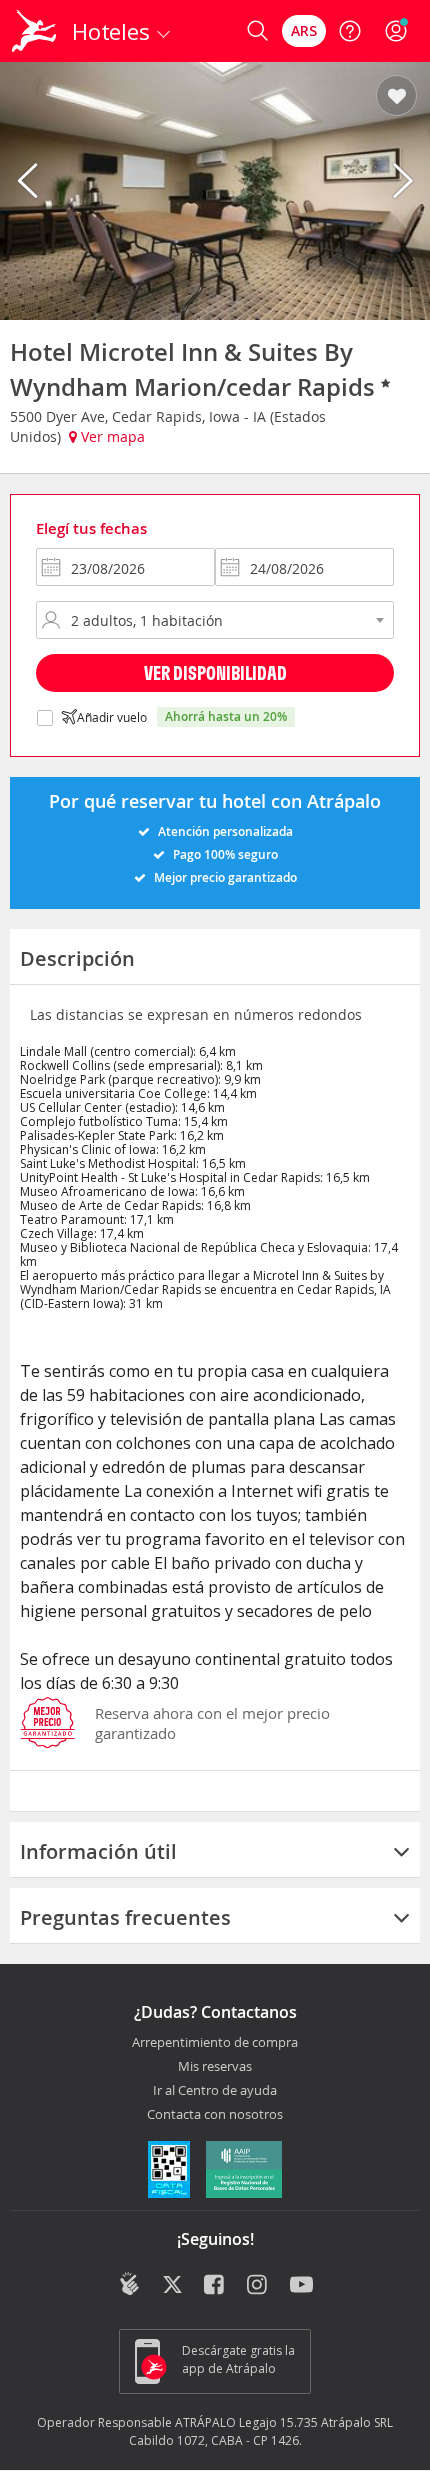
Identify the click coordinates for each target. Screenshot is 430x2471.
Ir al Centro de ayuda (215, 2091)
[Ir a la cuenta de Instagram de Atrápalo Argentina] (258, 2286)
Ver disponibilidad (215, 672)
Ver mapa (111, 436)
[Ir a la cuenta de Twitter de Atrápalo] (172, 2286)
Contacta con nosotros (215, 2115)
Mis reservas (215, 2067)
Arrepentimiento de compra (215, 2043)
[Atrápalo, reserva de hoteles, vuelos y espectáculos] (34, 31)
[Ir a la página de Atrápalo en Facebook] (215, 2286)
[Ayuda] (350, 31)
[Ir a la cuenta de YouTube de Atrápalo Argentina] (301, 2286)
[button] (396, 97)
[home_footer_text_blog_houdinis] (129, 2284)
